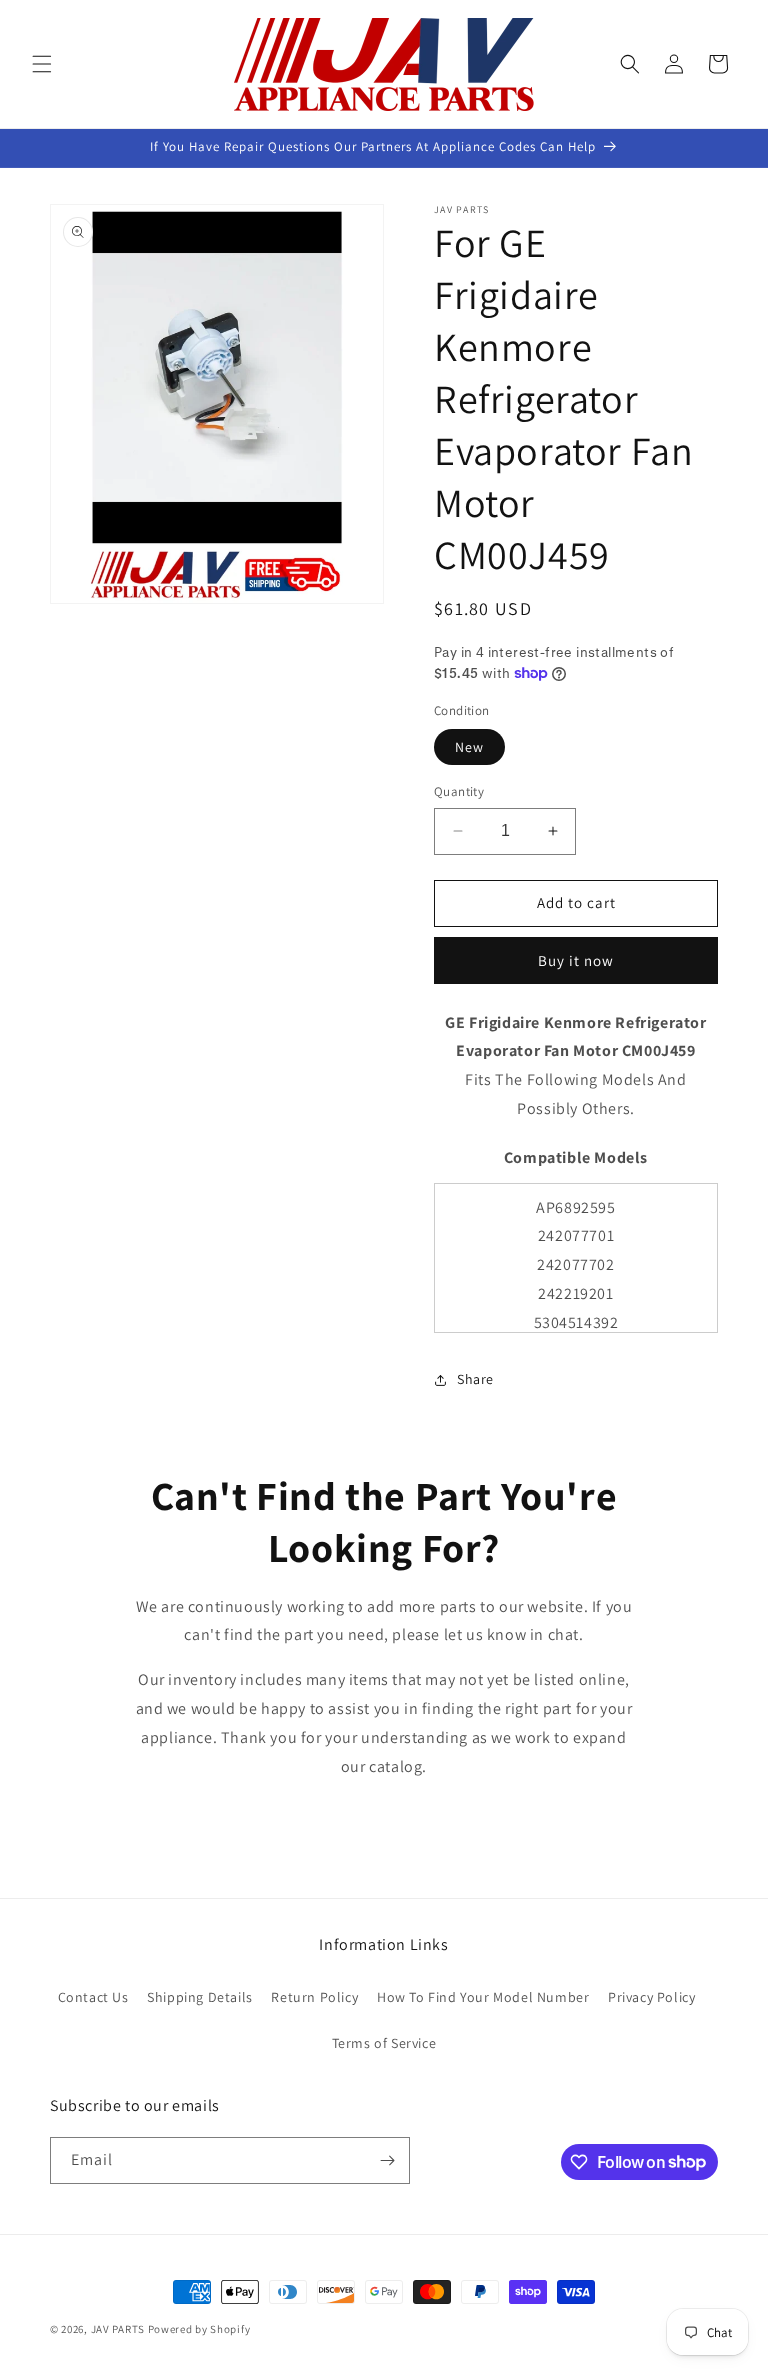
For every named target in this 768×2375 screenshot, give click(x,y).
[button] (42, 64)
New (469, 747)
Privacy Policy (651, 1997)
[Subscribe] (387, 2160)
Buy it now (576, 960)
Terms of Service (384, 2043)
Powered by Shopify (199, 2329)
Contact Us (93, 1997)
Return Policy (314, 1997)
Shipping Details (200, 1997)
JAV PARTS (118, 2329)
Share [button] (475, 1379)
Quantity (459, 791)
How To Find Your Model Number (483, 1997)
